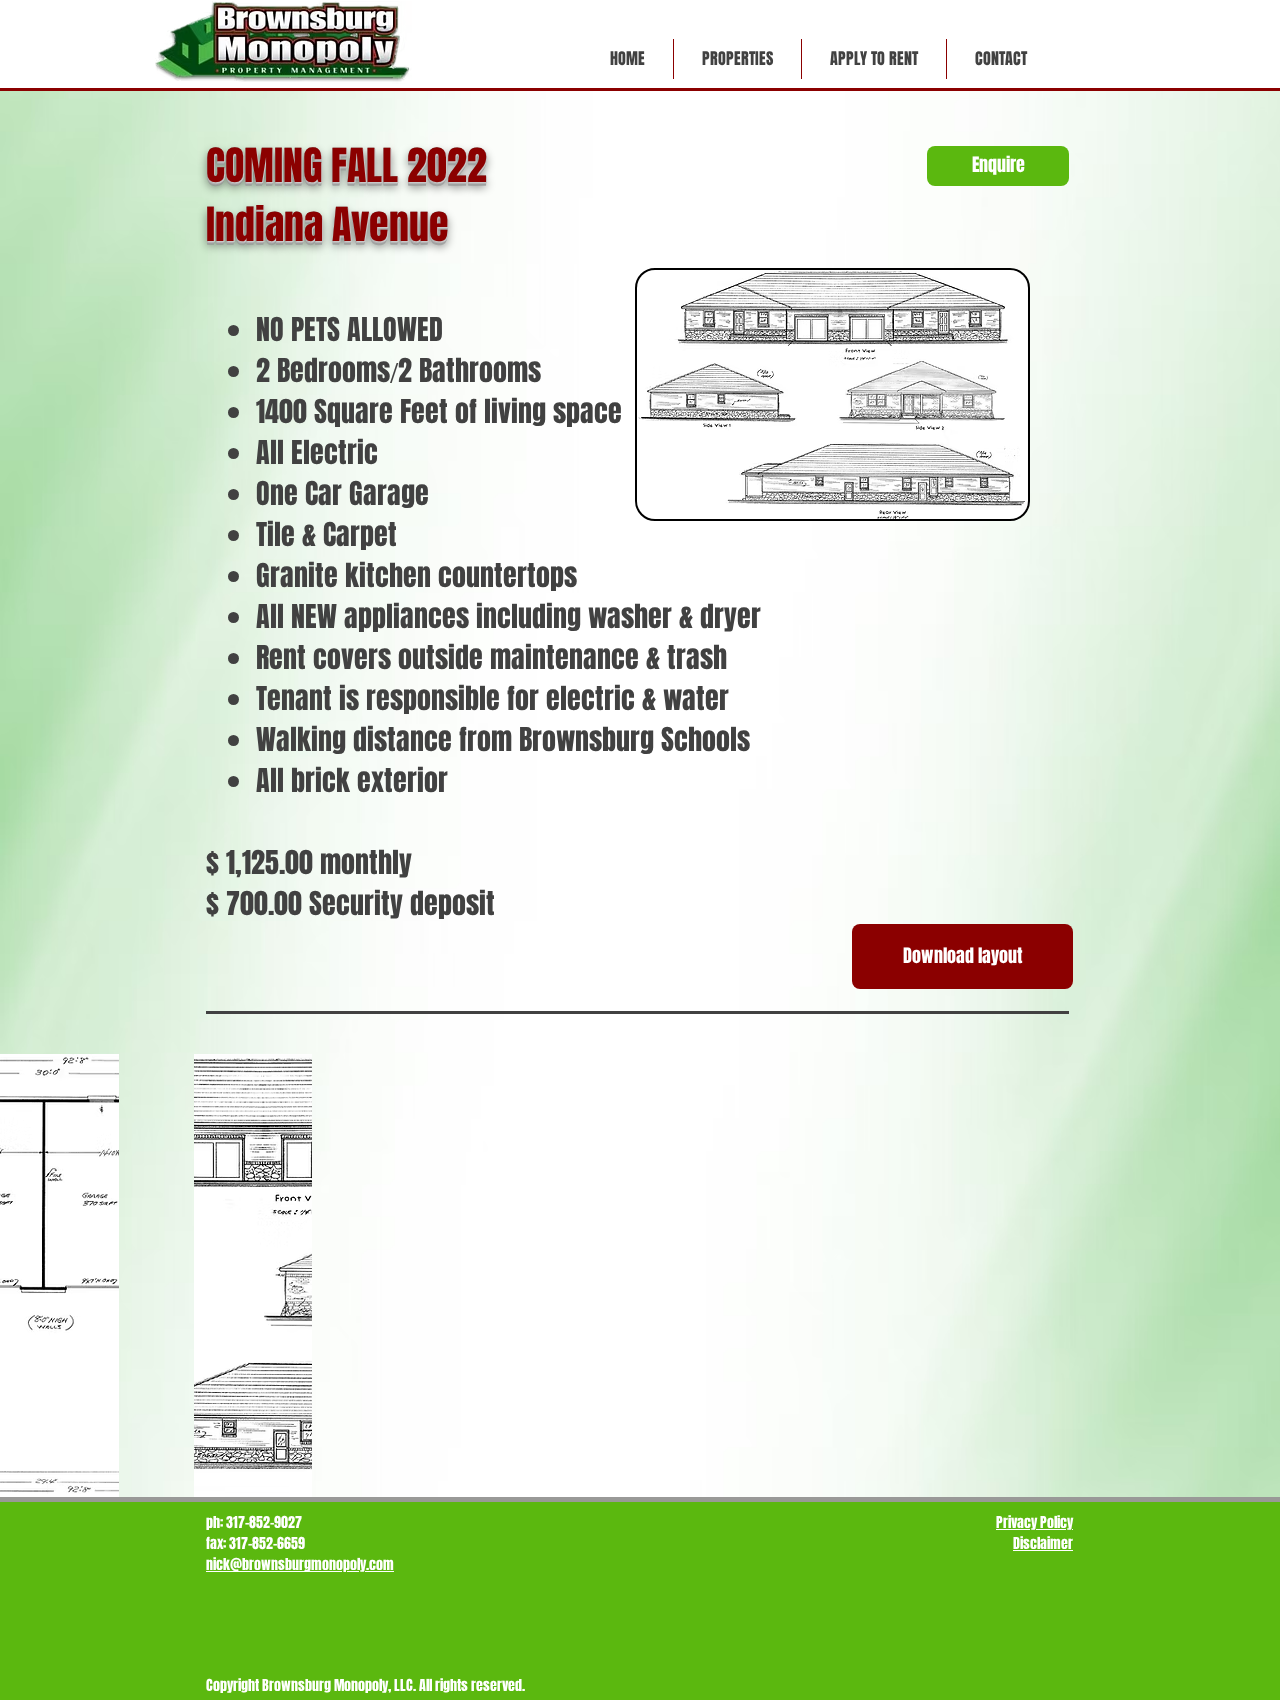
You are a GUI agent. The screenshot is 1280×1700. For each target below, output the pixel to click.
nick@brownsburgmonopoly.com (300, 1564)
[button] (737, 59)
